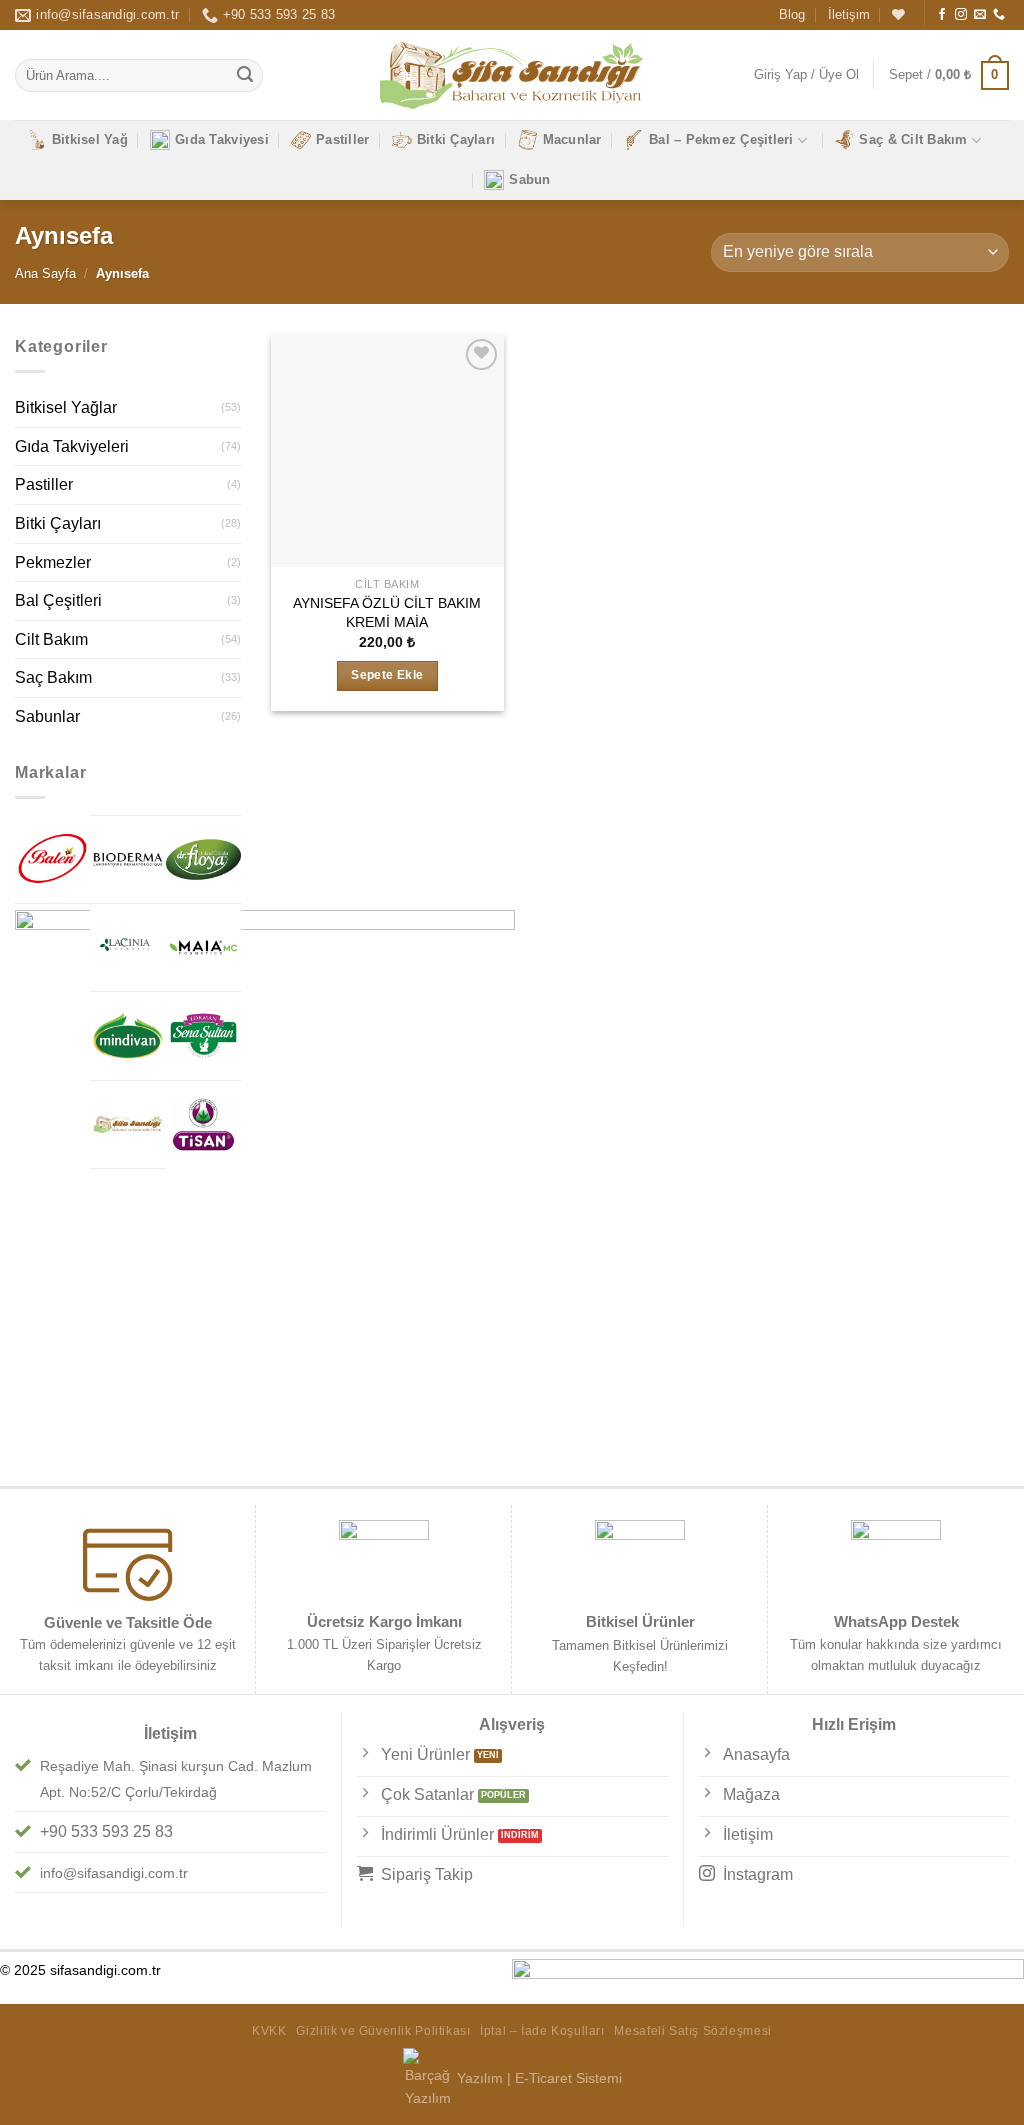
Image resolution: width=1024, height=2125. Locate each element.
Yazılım (480, 2078)
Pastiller (342, 139)
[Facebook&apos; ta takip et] (942, 15)
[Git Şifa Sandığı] (127, 1124)
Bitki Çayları (456, 139)
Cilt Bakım (51, 639)
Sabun (529, 179)
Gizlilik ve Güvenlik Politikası (383, 2031)
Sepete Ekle (387, 675)
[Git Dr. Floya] (203, 859)
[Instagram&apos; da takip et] (961, 15)
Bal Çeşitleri (58, 600)
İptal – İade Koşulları (542, 2031)
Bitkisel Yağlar (66, 407)
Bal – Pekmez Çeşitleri (721, 139)
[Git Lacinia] (127, 947)
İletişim (849, 14)
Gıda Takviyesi (222, 139)
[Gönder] (245, 76)
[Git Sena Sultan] (203, 1035)
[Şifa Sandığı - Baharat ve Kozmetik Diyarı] (512, 76)
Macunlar (572, 139)
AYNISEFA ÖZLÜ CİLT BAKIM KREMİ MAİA (387, 612)
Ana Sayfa (45, 273)
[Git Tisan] (203, 1124)
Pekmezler (53, 562)
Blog (792, 14)
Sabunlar (47, 716)
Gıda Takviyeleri (72, 446)
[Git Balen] (52, 858)
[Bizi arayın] (999, 15)
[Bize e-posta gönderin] (980, 15)
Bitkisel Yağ (90, 139)
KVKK (269, 2031)
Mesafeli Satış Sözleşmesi (692, 2031)
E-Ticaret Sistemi (568, 2078)
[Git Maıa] (203, 947)
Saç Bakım (53, 677)
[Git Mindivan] (127, 1035)
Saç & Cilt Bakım (913, 139)
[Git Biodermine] (127, 859)
